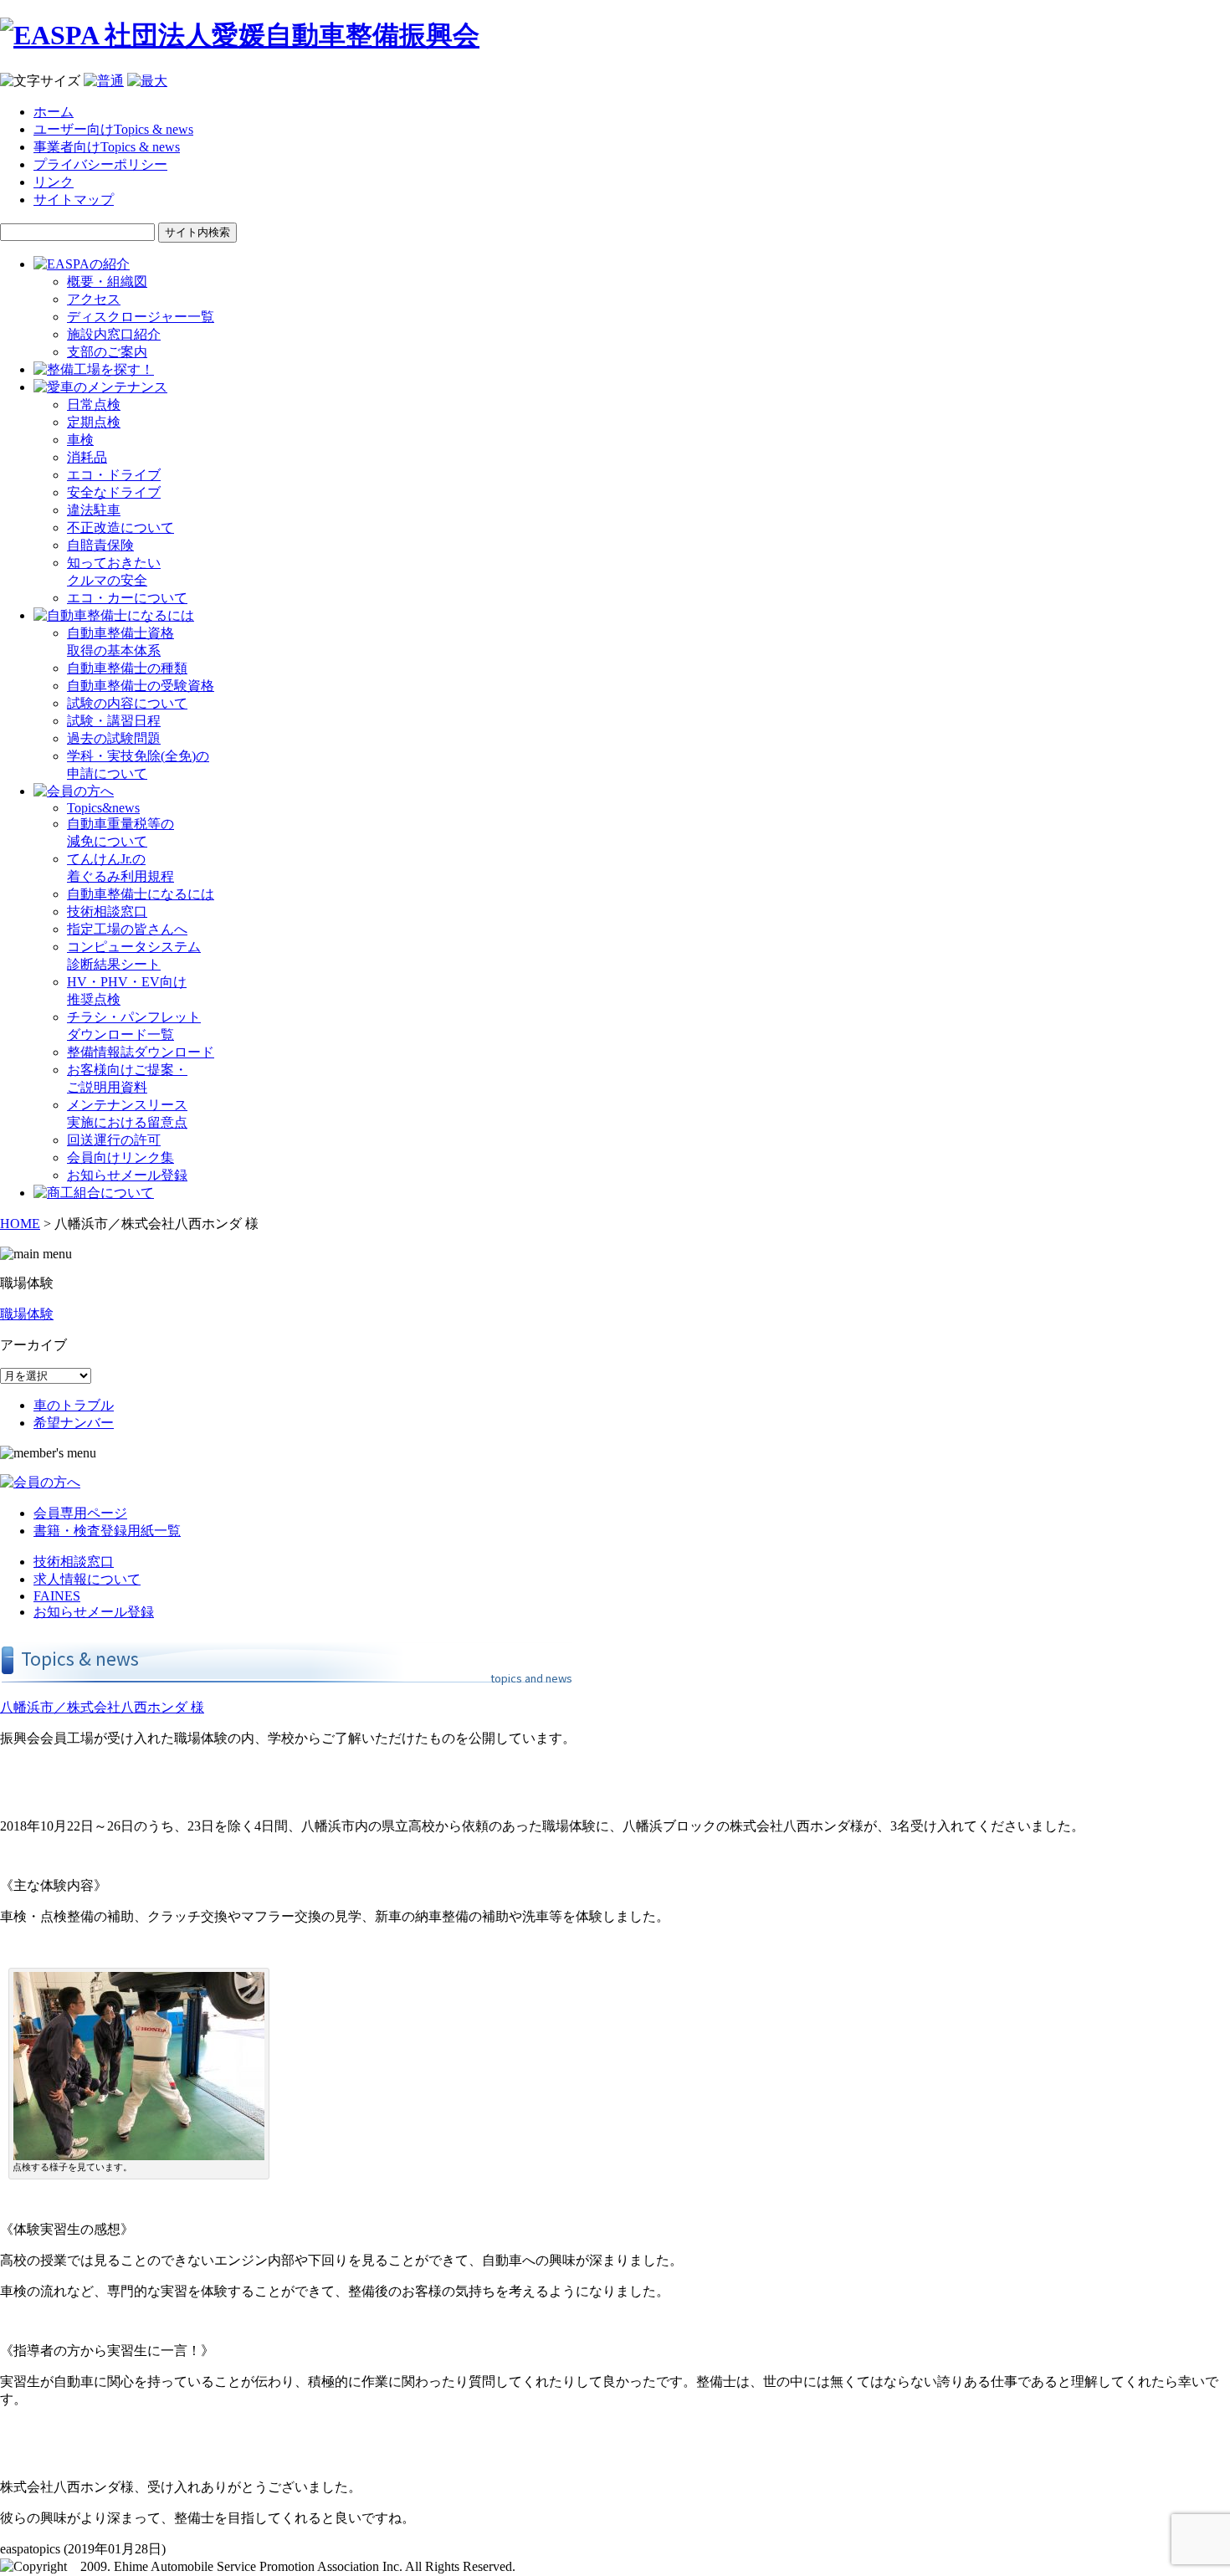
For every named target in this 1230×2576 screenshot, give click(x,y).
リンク (54, 182)
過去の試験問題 (114, 738)
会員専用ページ (80, 1513)
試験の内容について (127, 703)
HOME (20, 1224)
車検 (80, 440)
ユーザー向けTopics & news (113, 129)
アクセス (94, 299)
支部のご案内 (107, 352)
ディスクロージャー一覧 (141, 317)
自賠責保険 (100, 545)
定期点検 (94, 422)
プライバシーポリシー (100, 164)
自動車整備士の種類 (127, 668)
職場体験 (27, 1314)
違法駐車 (94, 510)
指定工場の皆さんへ (127, 929)
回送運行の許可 (114, 1140)
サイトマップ (74, 200)
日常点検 (94, 405)
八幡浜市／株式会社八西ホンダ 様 (102, 1707)
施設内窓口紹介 (114, 334)
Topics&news (103, 808)
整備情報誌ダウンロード (141, 1052)
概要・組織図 (107, 282)
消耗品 (87, 457)
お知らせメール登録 (127, 1175)
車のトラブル (74, 1405)
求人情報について (87, 1579)
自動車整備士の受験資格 (141, 686)
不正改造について (120, 527)
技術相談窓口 (107, 912)
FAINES (57, 1596)
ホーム (54, 112)
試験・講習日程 (114, 721)
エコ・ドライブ (114, 475)
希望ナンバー (74, 1423)
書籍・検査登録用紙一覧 (107, 1531)
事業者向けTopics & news (107, 147)
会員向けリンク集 (120, 1157)
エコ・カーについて (127, 598)
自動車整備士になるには (141, 894)
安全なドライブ (114, 492)
